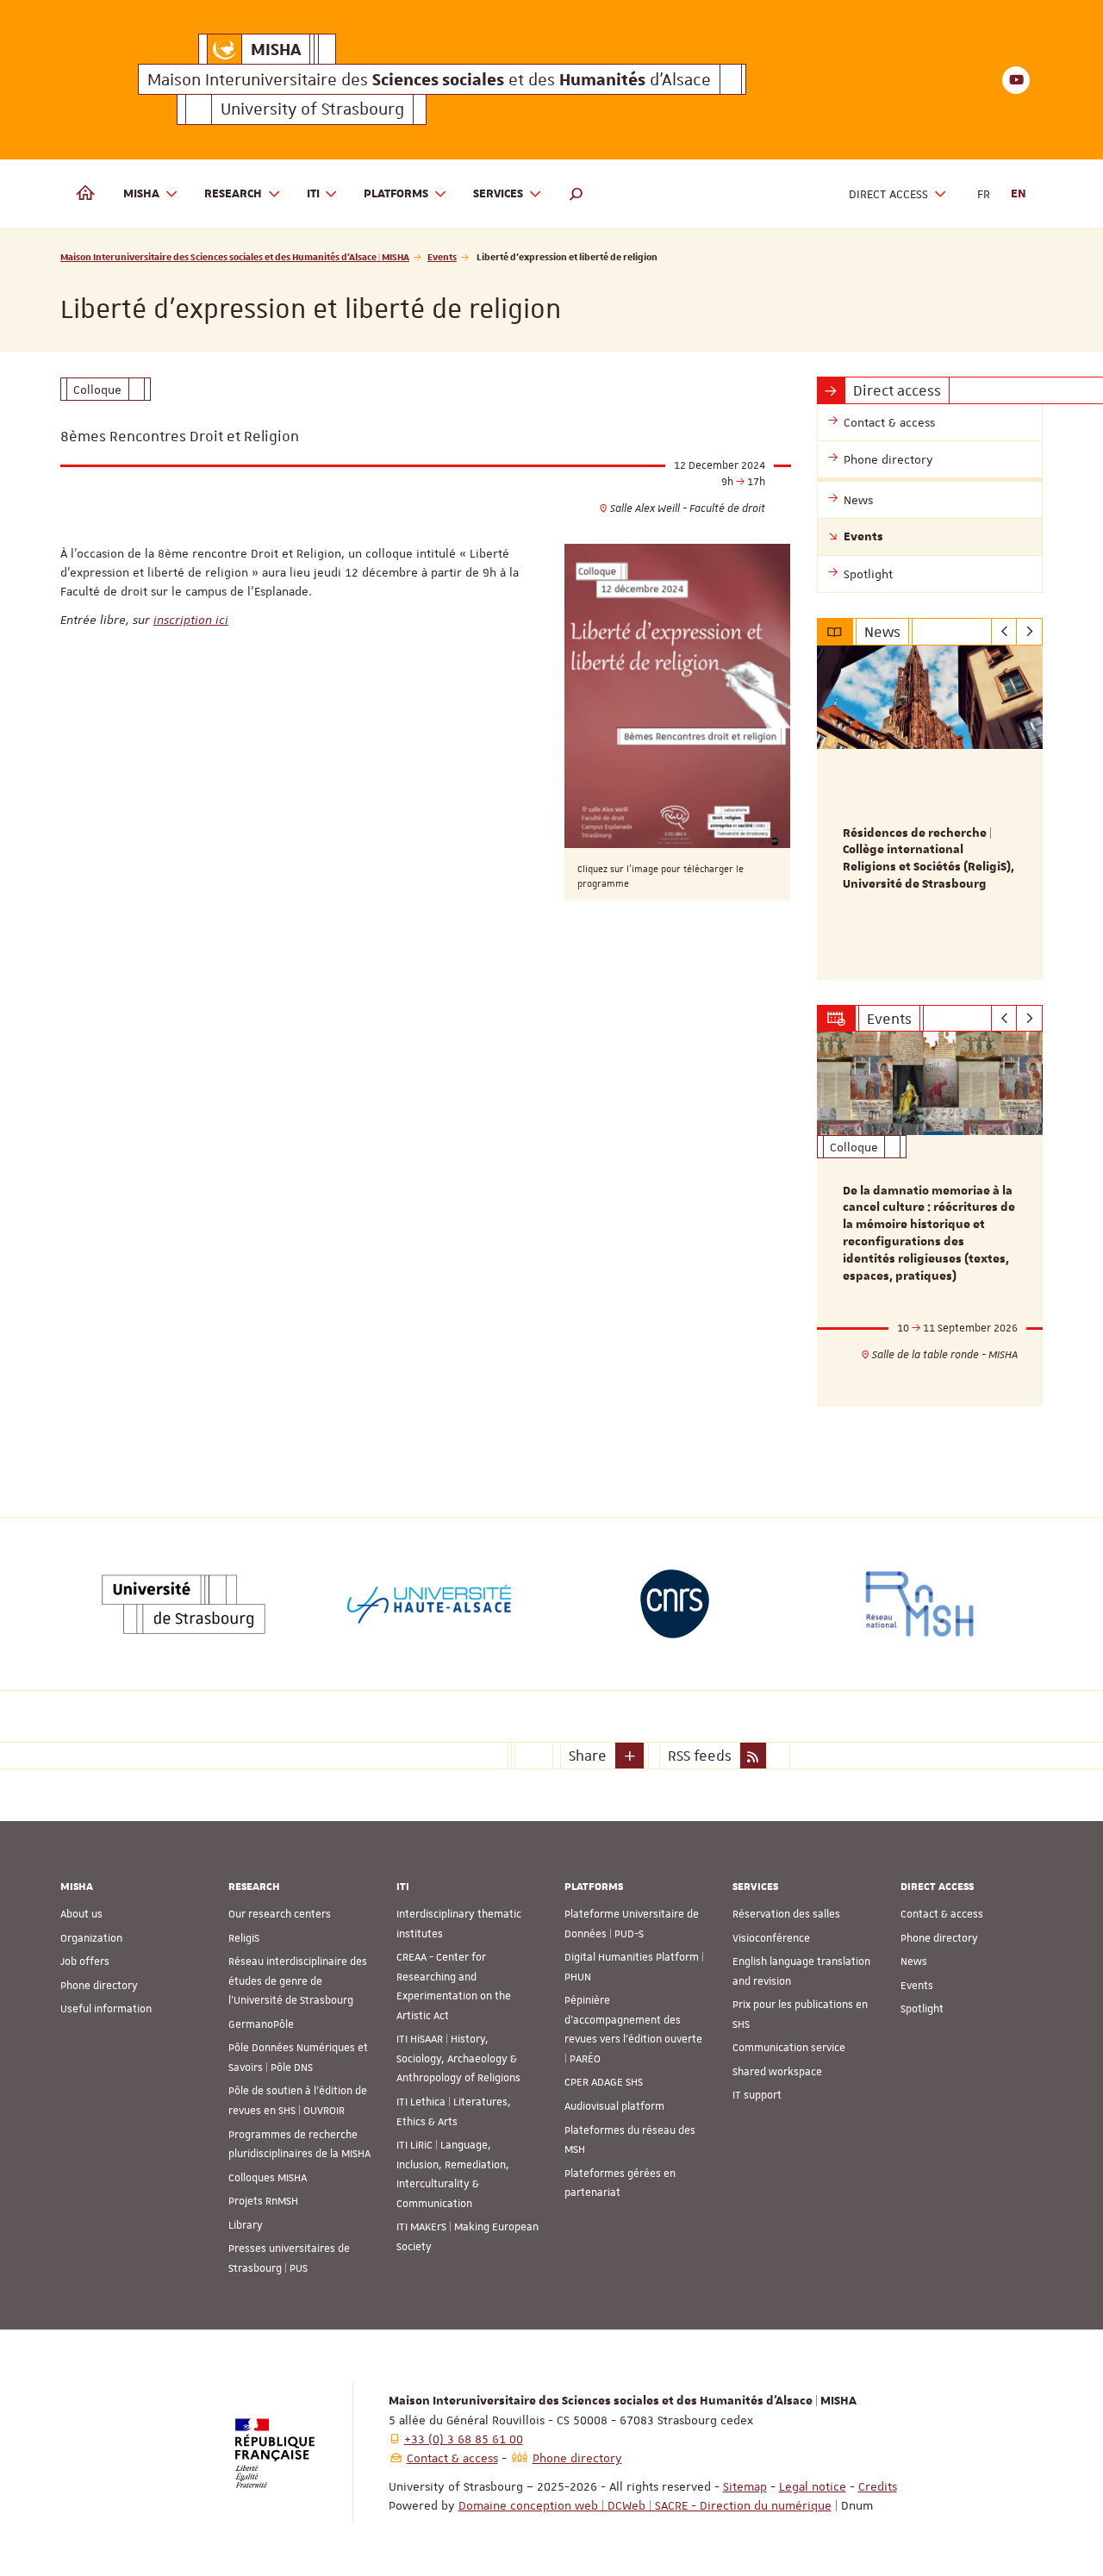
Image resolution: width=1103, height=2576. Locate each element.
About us (81, 1914)
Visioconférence (771, 1938)
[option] (930, 813)
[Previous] (1004, 632)
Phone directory (99, 1986)
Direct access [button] (888, 194)
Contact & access (942, 1914)
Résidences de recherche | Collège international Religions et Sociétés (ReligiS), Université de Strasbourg (929, 859)
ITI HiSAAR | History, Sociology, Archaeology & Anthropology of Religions (458, 2058)
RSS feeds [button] (700, 1756)
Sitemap (745, 2486)
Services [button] (498, 194)
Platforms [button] (396, 194)
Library (246, 2225)
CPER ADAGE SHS (604, 2082)
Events (442, 256)
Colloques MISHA (268, 2178)
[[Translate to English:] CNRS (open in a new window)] (675, 1604)
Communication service (789, 2048)
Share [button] (588, 1756)
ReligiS (244, 1938)
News (914, 1962)
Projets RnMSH (263, 2201)
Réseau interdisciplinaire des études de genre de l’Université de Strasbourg (298, 1981)
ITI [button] (313, 194)
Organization (91, 1938)
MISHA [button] (141, 194)
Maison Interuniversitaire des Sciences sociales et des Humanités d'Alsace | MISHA (235, 256)
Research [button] (233, 194)
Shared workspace (777, 2072)
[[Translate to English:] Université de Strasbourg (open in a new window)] (184, 1604)
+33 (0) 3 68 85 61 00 (464, 2439)
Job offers (85, 1962)
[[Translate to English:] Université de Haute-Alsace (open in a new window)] (429, 1604)
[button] (576, 194)
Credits (878, 2486)
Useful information (106, 2009)
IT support (757, 2095)
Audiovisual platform (614, 2106)
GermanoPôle (261, 2024)
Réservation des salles (786, 1914)
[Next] (1029, 632)
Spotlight (922, 2009)
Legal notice (813, 2486)
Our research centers (280, 1914)
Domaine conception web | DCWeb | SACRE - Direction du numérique (645, 2505)
